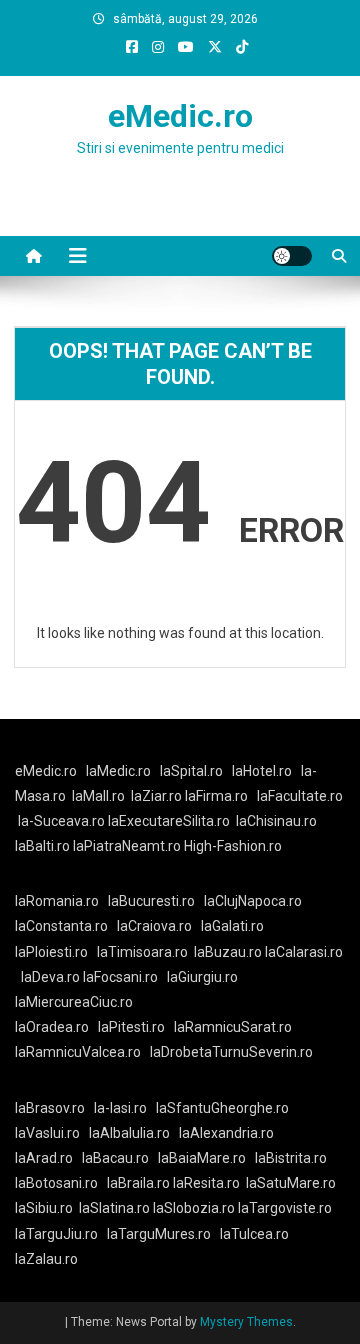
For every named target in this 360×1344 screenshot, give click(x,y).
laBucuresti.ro (151, 901)
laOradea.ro (52, 1027)
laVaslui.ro (52, 1133)
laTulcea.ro (254, 1234)
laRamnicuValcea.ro (78, 1052)
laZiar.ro (158, 796)
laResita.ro (206, 1183)
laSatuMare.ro (291, 1183)
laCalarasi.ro (304, 952)
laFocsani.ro (119, 977)
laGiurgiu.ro (205, 977)
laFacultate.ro (300, 796)
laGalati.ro (232, 926)
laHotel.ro (262, 771)
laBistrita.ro (291, 1158)
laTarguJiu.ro (61, 1234)
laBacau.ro (115, 1158)
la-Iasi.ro (120, 1108)
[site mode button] (292, 256)
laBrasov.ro (50, 1108)
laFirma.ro (216, 796)
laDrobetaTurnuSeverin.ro (231, 1052)
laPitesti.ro (131, 1027)
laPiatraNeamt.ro (127, 846)
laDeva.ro (50, 977)
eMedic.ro (180, 116)
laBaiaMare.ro (202, 1158)
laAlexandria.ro (226, 1133)
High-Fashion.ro (233, 846)
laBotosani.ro (56, 1183)
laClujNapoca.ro (253, 901)
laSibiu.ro (44, 1208)
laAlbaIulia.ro (129, 1133)
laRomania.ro (57, 901)
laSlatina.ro (114, 1208)
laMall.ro (98, 796)
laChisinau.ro (276, 821)
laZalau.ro (46, 1259)
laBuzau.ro (229, 952)
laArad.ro (44, 1158)
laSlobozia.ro (194, 1208)
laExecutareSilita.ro (169, 821)
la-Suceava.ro (61, 821)
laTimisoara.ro (142, 952)
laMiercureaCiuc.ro (74, 1002)
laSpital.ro (191, 771)
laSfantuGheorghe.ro (222, 1108)
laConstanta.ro (61, 926)
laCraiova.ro (154, 926)
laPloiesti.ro (51, 952)
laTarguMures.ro (159, 1234)
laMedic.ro (120, 771)
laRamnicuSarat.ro (233, 1027)
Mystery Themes (246, 1322)
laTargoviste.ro (285, 1208)
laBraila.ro (138, 1183)
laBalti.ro (42, 846)
